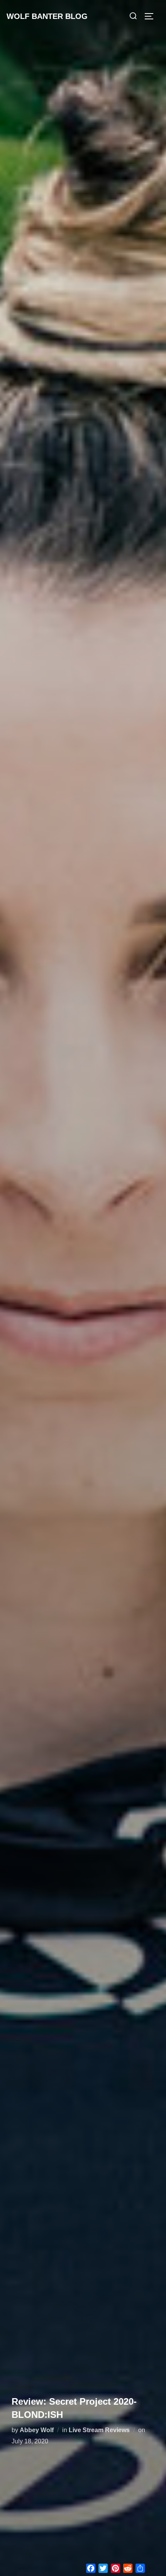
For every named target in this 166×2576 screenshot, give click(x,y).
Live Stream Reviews (99, 2430)
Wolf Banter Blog (47, 16)
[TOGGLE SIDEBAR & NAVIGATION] (152, 16)
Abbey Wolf (37, 2430)
